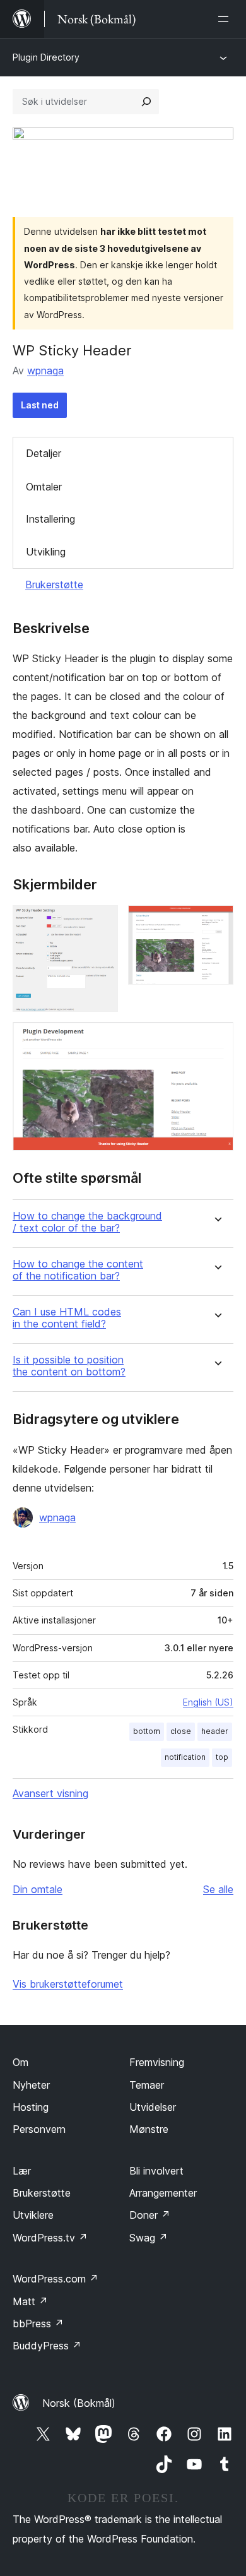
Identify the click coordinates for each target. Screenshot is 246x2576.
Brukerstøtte (54, 585)
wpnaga (45, 371)
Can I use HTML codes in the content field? (67, 1318)
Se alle (218, 1889)
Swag (149, 2238)
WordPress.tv (50, 2238)
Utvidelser (153, 2107)
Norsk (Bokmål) (79, 2403)
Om (20, 2062)
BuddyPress (47, 2346)
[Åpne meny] (226, 19)
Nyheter (31, 2085)
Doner (150, 2215)
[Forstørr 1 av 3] (101, 922)
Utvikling (46, 552)
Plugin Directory (46, 57)
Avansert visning (50, 1793)
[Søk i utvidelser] (146, 102)
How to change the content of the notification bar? (78, 1270)
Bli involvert (156, 2171)
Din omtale (38, 1889)
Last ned (40, 405)
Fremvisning (157, 2062)
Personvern (39, 2129)
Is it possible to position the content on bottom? (69, 1366)
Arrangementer (163, 2193)
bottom (147, 1731)
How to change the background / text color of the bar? (87, 1222)
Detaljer (44, 453)
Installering (50, 519)
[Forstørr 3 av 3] (216, 1039)
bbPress (38, 2324)
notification (185, 1757)
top (222, 1757)
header (215, 1731)
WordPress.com (56, 2279)
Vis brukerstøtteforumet (68, 1984)
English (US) (208, 1702)
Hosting (31, 2107)
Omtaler (44, 487)
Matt (30, 2301)
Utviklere (33, 2215)
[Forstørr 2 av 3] (216, 922)
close (181, 1731)
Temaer (147, 2085)
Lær (22, 2171)
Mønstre (149, 2129)
